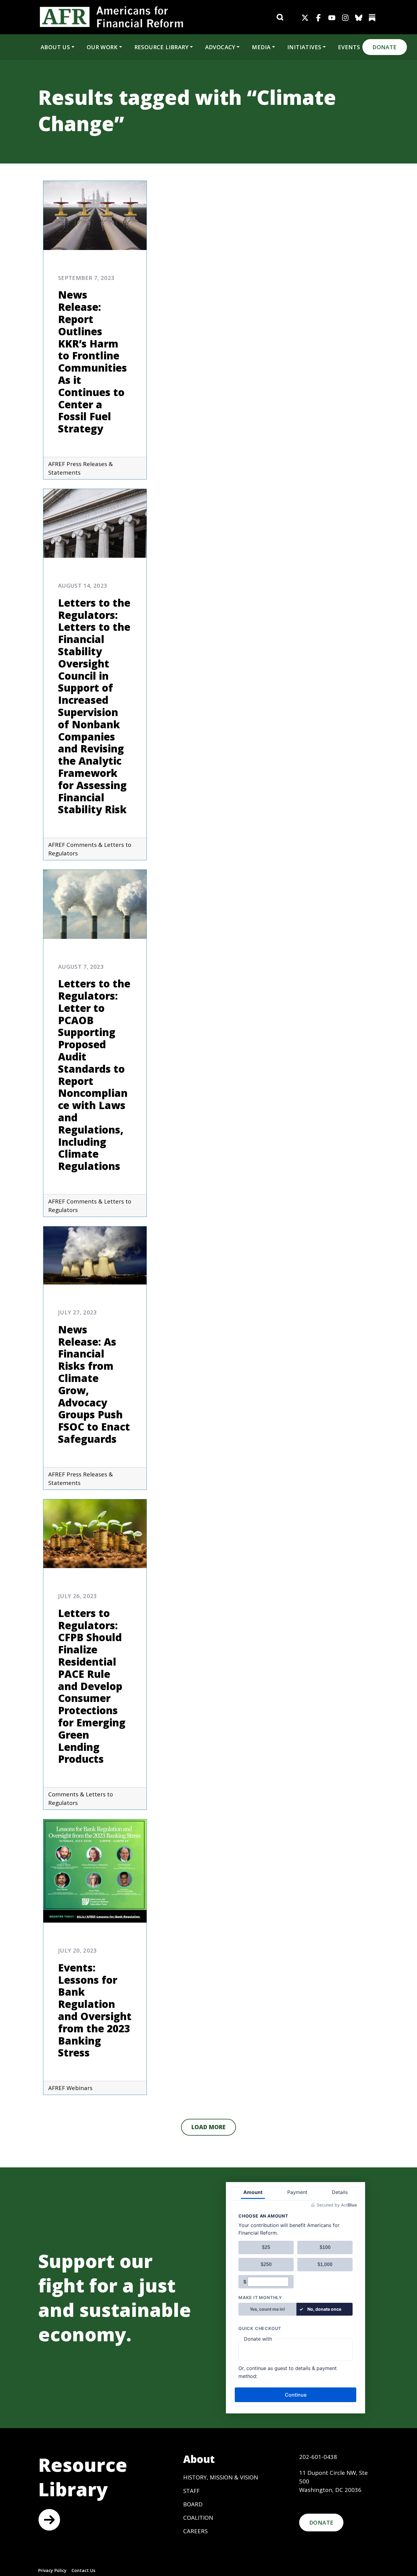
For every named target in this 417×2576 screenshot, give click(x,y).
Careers (195, 2531)
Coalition (198, 2517)
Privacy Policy (52, 2570)
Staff (191, 2491)
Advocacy (220, 47)
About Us (55, 47)
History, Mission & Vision (221, 2477)
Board (193, 2504)
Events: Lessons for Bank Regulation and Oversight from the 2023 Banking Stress (95, 2010)
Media (261, 47)
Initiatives (304, 47)
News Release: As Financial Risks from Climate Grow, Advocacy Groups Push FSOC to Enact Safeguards (94, 1384)
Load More (209, 2127)
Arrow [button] (49, 2520)
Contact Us (83, 2570)
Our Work (102, 47)
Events (349, 47)
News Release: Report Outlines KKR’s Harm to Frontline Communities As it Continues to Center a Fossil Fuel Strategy (92, 362)
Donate (384, 47)
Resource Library (161, 47)
